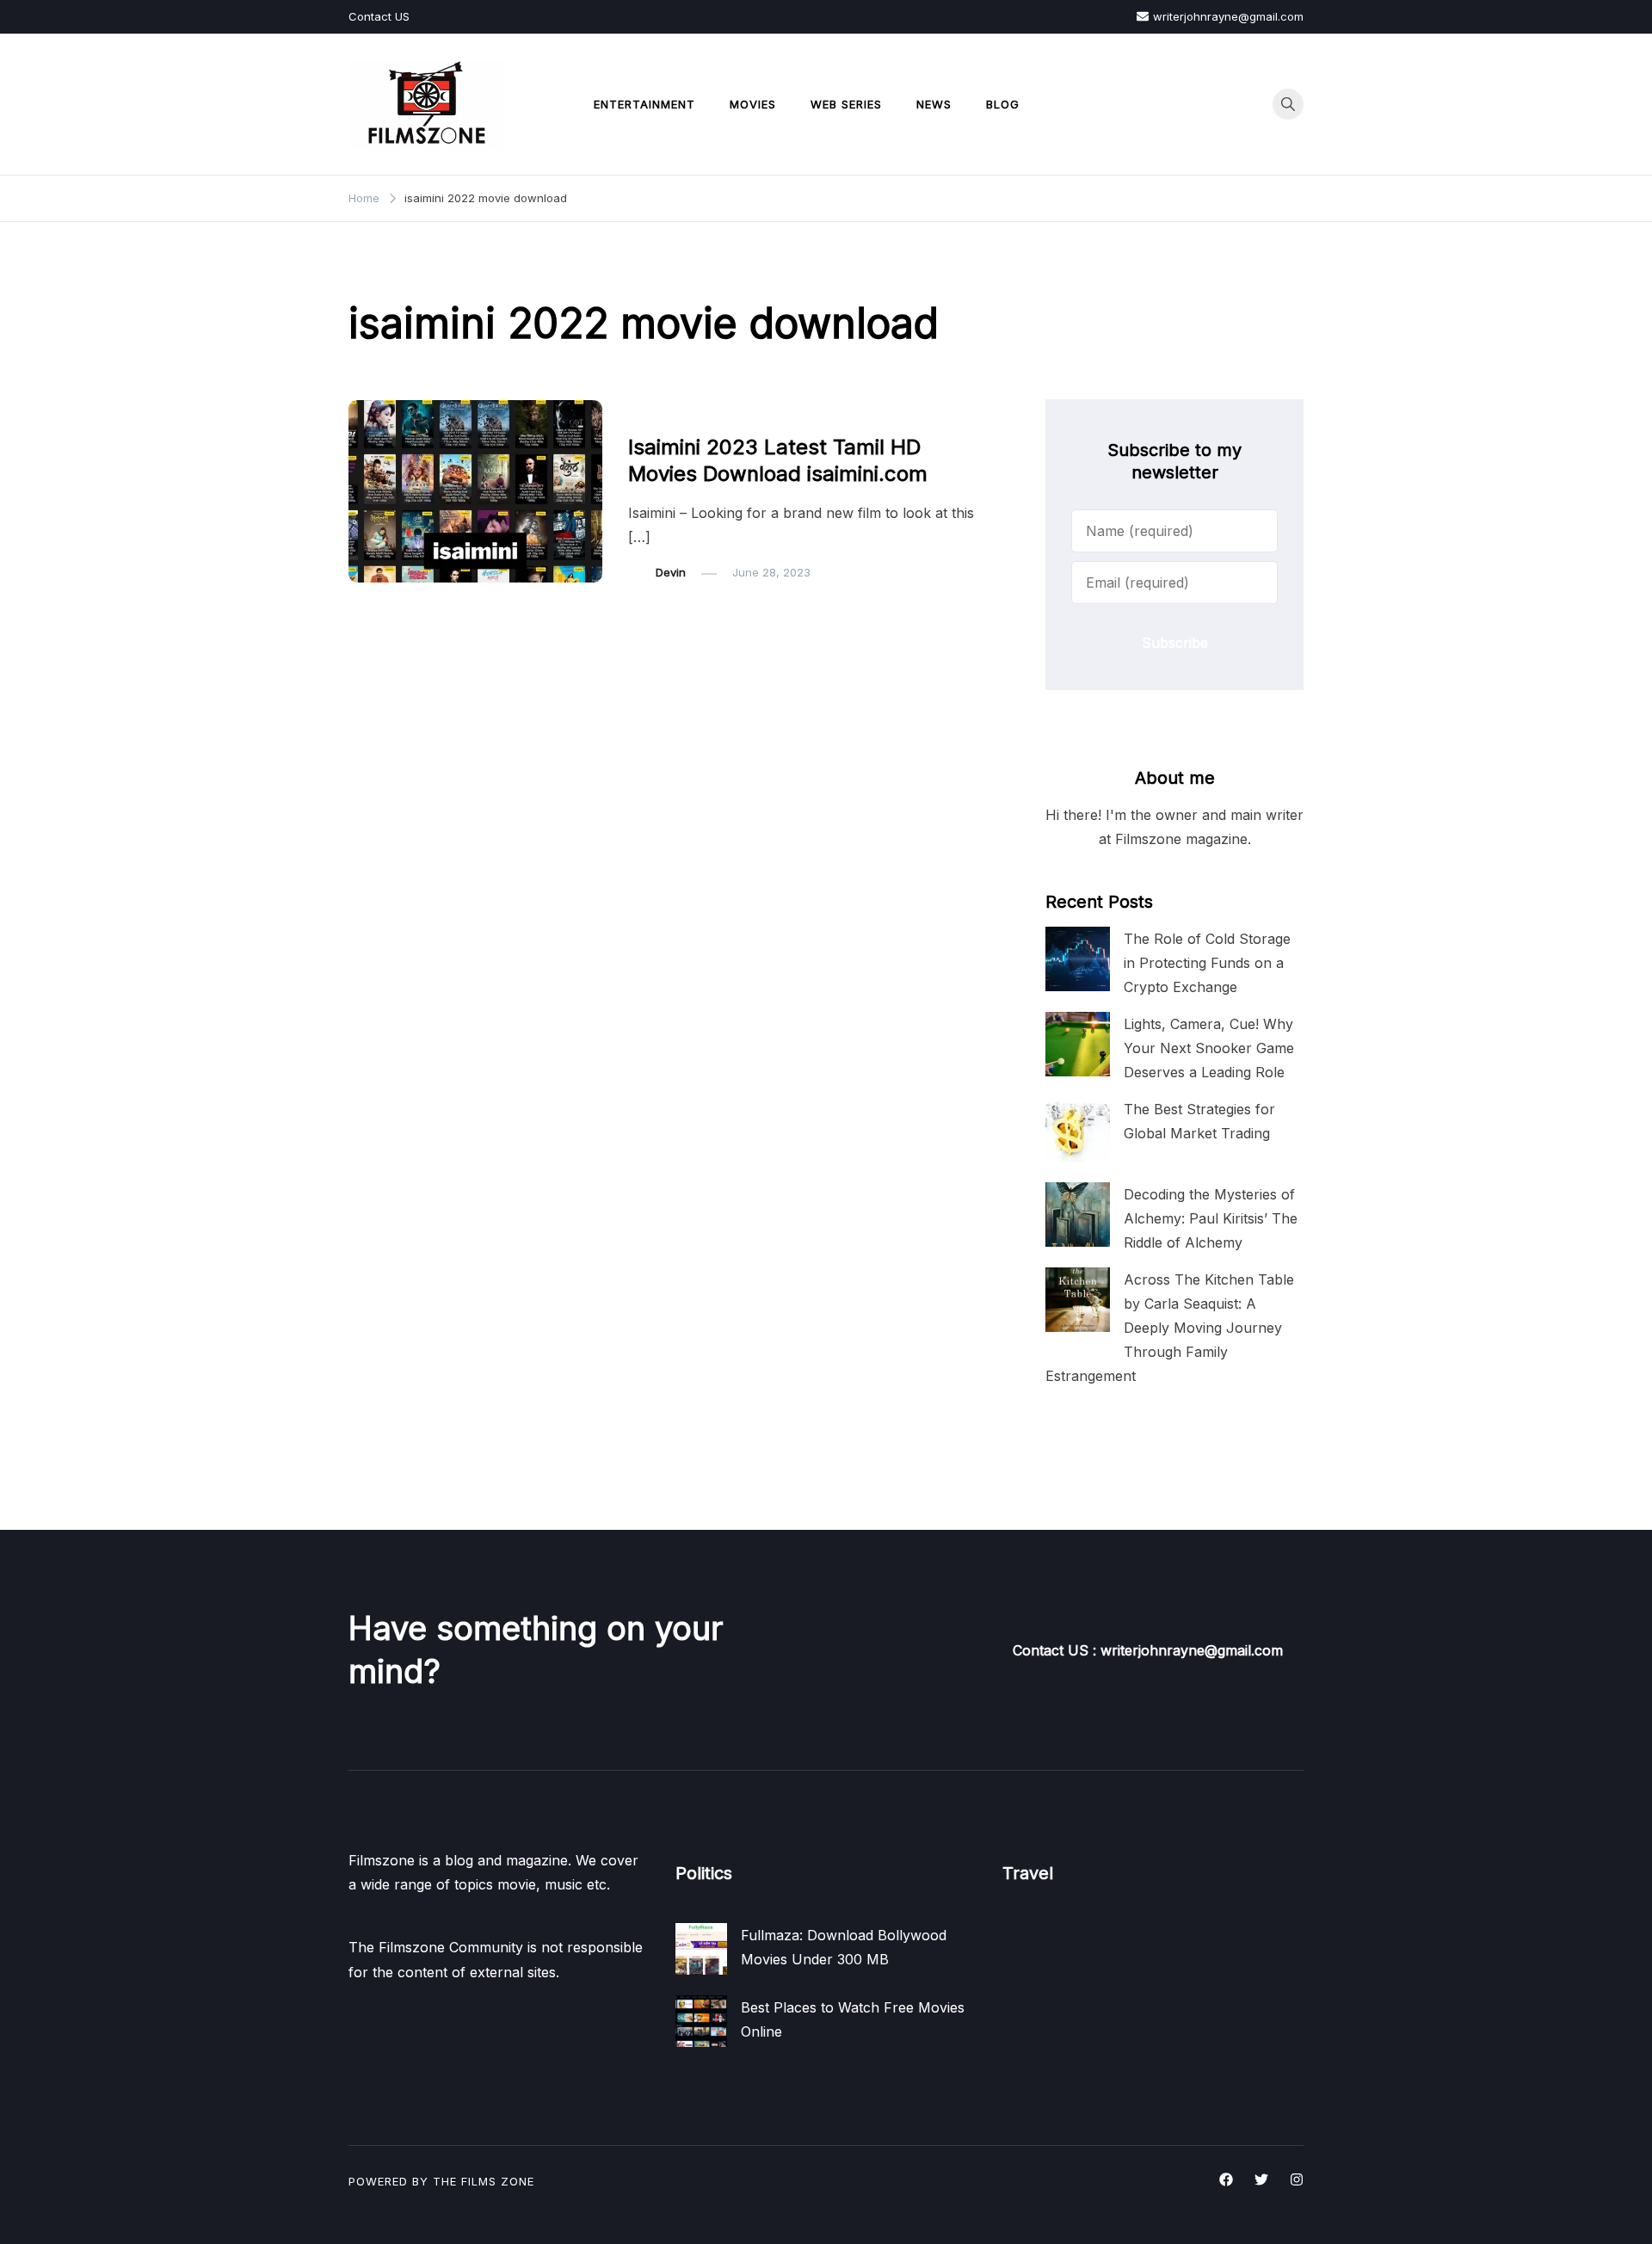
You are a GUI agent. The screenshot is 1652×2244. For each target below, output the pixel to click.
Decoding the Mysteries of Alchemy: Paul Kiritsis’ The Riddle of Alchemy (1211, 1218)
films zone (498, 2181)
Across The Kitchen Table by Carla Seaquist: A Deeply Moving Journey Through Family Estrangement (1170, 1328)
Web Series (846, 104)
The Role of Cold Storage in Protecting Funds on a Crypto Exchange (1207, 963)
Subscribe (1175, 643)
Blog (1003, 104)
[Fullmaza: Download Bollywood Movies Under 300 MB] (701, 1949)
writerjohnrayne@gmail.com (1228, 16)
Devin (671, 572)
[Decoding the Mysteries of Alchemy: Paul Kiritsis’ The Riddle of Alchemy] (1078, 1214)
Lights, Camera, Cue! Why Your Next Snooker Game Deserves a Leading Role (1209, 1048)
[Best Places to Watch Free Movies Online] (701, 2021)
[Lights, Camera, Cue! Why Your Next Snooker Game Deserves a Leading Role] (1078, 1044)
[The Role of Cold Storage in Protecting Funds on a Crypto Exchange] (1078, 959)
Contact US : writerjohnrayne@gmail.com (1148, 1650)
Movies (753, 104)
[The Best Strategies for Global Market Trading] (1078, 1129)
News (934, 104)
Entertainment (644, 104)
